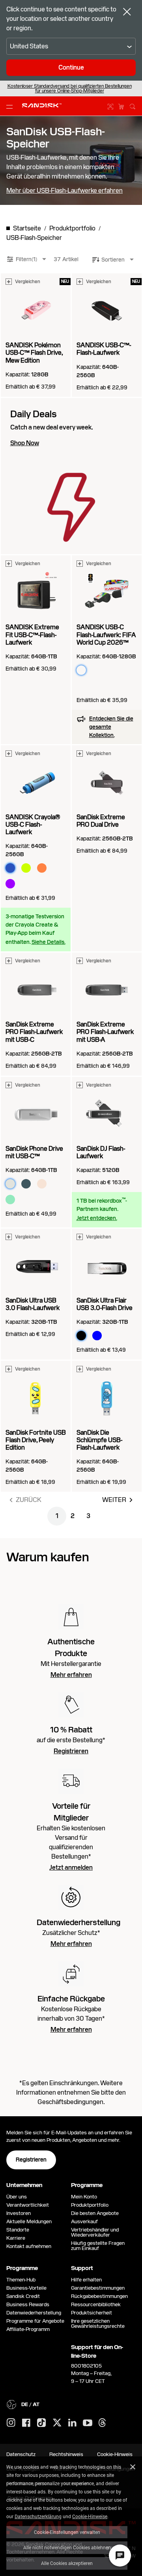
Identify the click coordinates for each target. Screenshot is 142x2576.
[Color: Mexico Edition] (97, 670)
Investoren (19, 2213)
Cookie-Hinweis (115, 2454)
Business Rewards (28, 2304)
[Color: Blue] (97, 1336)
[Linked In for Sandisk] (72, 2423)
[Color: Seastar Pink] (42, 1184)
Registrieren (71, 1751)
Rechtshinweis (66, 2454)
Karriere (16, 2238)
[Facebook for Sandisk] (26, 2423)
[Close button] (127, 13)
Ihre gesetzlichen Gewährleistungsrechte (99, 2324)
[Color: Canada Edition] (97, 686)
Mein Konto (84, 2197)
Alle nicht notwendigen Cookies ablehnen (67, 2547)
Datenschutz (21, 2454)
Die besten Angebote (95, 2213)
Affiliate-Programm (28, 2329)
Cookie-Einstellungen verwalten (67, 2532)
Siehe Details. (49, 942)
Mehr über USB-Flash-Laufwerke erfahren (64, 191)
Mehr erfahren (71, 1675)
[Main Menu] (11, 106)
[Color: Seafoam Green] (10, 1200)
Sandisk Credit (23, 2296)
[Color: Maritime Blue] (26, 1184)
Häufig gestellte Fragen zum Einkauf (98, 2246)
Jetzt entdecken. (97, 1218)
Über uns (17, 2197)
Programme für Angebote (35, 2321)
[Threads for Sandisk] (102, 2423)
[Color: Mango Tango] (42, 868)
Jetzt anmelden (71, 1868)
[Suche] (133, 105)
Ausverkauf (84, 2221)
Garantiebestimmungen (98, 2288)
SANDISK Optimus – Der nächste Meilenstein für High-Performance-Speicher (70, 88)
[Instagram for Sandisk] (11, 2423)
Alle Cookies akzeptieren (67, 2563)
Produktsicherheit (92, 2313)
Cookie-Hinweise (90, 2516)
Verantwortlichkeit (28, 2205)
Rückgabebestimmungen (99, 2296)
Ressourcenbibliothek (96, 2304)
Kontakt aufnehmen (29, 2246)
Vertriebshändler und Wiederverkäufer (95, 2232)
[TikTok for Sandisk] (41, 2423)
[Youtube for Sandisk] (88, 2423)
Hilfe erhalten (86, 2280)
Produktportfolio (90, 2205)
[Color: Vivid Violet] (10, 884)
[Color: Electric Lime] (26, 868)
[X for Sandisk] (57, 2423)
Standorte (18, 2230)
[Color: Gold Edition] (81, 686)
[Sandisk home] (42, 105)
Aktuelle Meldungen (29, 2221)
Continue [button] (71, 67)
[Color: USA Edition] (113, 670)
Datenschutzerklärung (38, 2516)
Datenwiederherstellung (34, 2313)
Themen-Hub (21, 2280)
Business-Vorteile (26, 2288)
